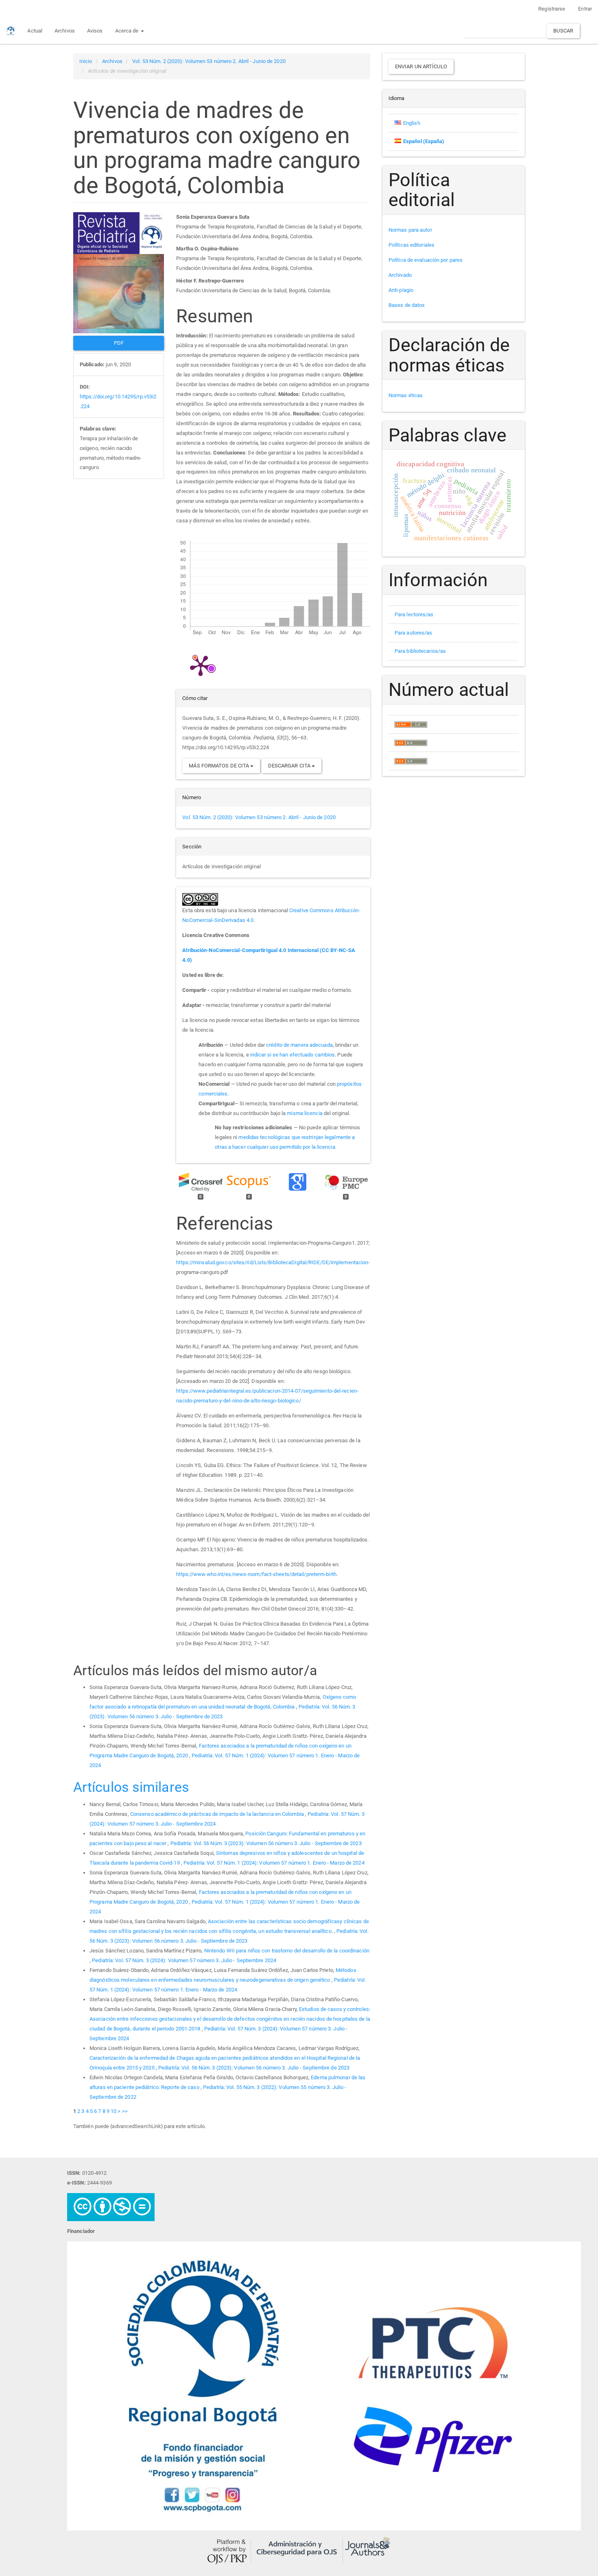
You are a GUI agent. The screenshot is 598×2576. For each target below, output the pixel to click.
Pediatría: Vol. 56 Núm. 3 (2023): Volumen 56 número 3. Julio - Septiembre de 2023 (266, 1843)
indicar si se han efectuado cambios (293, 1055)
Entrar (585, 9)
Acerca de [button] (128, 31)
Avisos (95, 31)
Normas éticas (406, 395)
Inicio (86, 61)
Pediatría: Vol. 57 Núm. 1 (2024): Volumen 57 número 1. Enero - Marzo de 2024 (274, 1863)
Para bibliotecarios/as (420, 651)
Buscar (563, 31)
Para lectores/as (414, 614)
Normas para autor (410, 230)
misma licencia (304, 1113)
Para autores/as (414, 633)
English (412, 123)
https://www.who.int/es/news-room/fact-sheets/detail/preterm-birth (256, 1574)
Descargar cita (290, 766)
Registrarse (552, 9)
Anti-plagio (401, 290)
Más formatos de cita (219, 766)
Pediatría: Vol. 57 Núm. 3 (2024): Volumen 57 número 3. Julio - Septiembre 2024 (184, 1960)
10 (113, 2111)
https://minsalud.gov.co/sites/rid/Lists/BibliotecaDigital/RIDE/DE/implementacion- (273, 1262)
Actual (35, 31)
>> (125, 2111)
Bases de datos (407, 305)
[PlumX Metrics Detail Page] (201, 665)
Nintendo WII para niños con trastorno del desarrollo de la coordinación (287, 1951)
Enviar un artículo (421, 66)
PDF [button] (119, 343)
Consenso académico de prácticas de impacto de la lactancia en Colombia (218, 1814)
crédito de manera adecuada (299, 1045)
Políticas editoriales (411, 245)
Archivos (65, 31)
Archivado (400, 275)
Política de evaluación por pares (426, 260)
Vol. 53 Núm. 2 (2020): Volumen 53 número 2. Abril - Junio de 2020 (209, 61)
